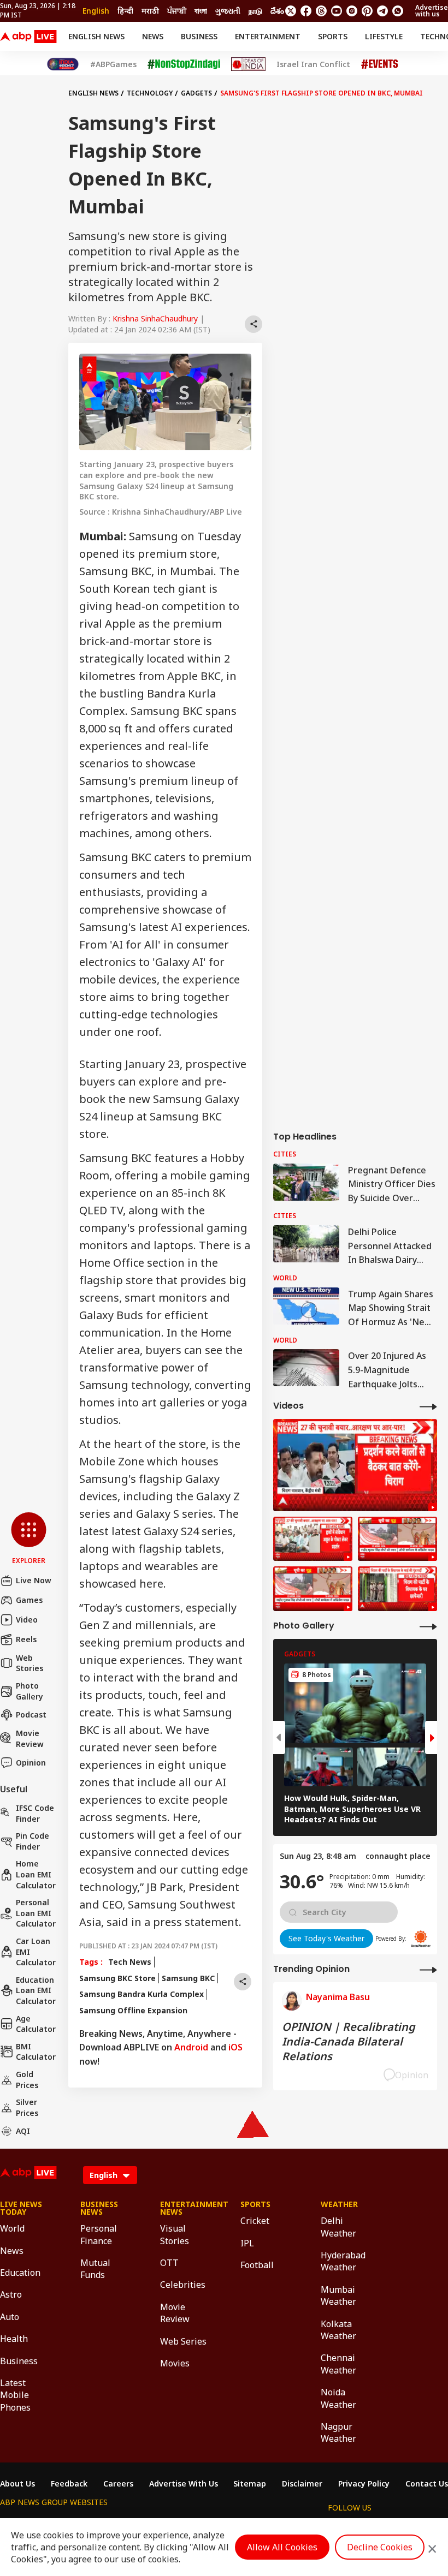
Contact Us (427, 2484)
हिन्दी (125, 11)
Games (29, 1600)
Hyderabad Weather (343, 2261)
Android (191, 2047)
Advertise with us (432, 11)
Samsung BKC (188, 1978)
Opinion (31, 1763)
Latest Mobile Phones (15, 2395)
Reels (26, 1639)
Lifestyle (384, 36)
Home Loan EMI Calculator (36, 1874)
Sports (333, 36)
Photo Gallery (30, 1691)
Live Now (34, 1580)
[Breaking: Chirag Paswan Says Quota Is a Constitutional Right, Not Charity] (355, 1465)
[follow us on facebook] (306, 11)
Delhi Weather (338, 2227)
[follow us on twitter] (291, 11)
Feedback (69, 2484)
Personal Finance (99, 2234)
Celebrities (183, 2285)
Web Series (183, 2341)
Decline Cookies (380, 2547)
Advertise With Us (184, 2484)
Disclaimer (302, 2484)
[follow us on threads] (321, 11)
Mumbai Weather (338, 2295)
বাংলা (201, 11)
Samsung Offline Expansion (133, 2010)
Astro (11, 2294)
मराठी (150, 11)
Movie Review (30, 1739)
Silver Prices (27, 2107)
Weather (339, 2204)
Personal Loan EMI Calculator (36, 1913)
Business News (99, 2208)
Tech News (130, 1962)
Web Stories (30, 1663)
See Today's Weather (326, 1938)
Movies (175, 2363)
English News (96, 36)
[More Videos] (428, 1406)
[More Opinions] (428, 1969)
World (12, 2228)
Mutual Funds (95, 2269)
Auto (10, 2317)
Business (199, 36)
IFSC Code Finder (35, 1813)
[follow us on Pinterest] (367, 11)
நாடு (255, 11)
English (96, 11)
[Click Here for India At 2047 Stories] (63, 64)
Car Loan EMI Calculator (36, 1952)
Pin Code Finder (33, 1841)
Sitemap (250, 2484)
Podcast (31, 1715)
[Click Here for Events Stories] (380, 64)
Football (257, 2265)
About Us (17, 2484)
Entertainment (268, 36)
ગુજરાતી (228, 11)
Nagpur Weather (338, 2432)
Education (20, 2273)
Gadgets (196, 93)
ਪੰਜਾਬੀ (177, 11)
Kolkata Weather (338, 2330)
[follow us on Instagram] (352, 11)
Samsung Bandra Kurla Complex (142, 1994)
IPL (247, 2243)
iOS (235, 2047)
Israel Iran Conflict (313, 64)
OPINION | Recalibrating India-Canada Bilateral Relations (349, 2041)
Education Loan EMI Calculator (36, 1990)
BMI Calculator (36, 2052)
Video (27, 1620)
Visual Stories (175, 2234)
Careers (118, 2484)
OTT (169, 2263)
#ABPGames (113, 64)
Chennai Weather (338, 2364)
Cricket (255, 2221)
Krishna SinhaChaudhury (155, 318)
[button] (29, 1539)
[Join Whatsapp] (398, 11)
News (153, 36)
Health (14, 2339)
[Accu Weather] (421, 1939)
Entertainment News (184, 2208)
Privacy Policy (364, 2484)
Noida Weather (338, 2398)
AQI (23, 2131)
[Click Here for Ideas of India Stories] (248, 64)
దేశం (277, 11)
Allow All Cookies (282, 2547)
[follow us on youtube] (337, 11)
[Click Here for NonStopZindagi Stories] (184, 64)
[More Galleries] (428, 1626)
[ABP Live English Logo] (28, 37)
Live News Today (21, 2208)
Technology (150, 93)
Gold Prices (27, 2080)
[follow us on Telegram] (382, 11)
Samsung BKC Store (117, 1978)
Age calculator (36, 2024)
